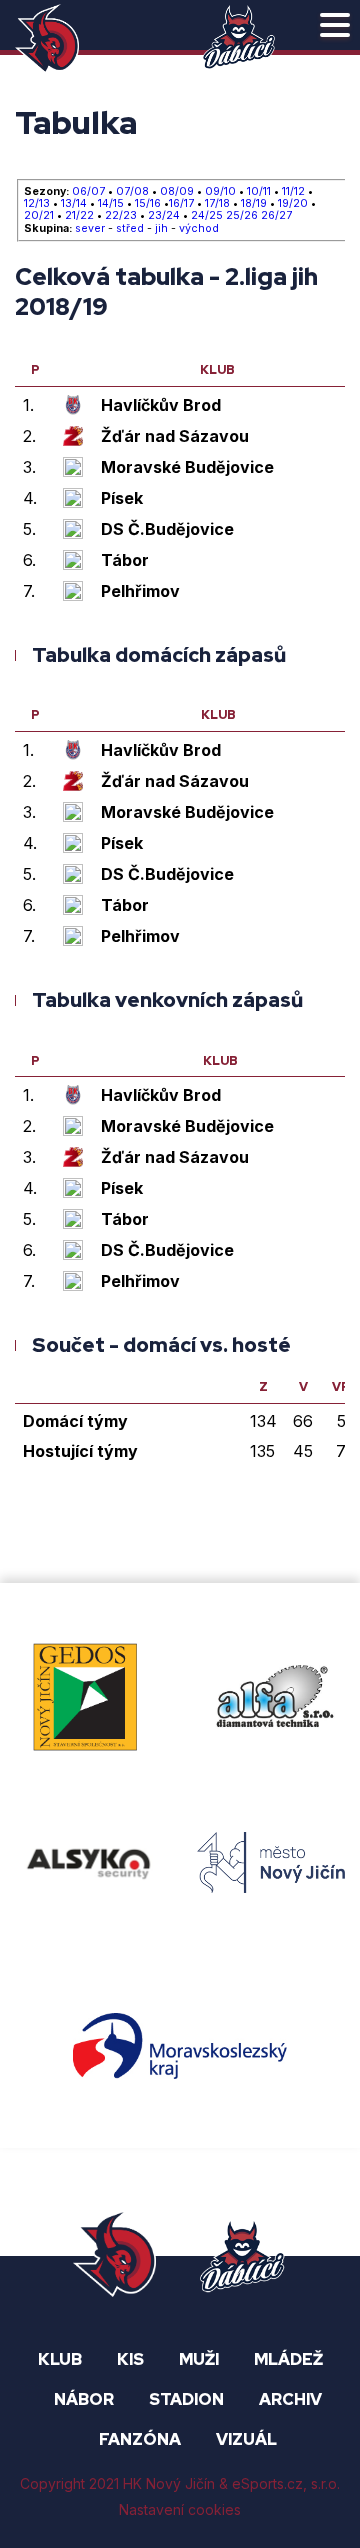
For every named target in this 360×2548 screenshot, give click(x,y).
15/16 (148, 204)
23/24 (164, 216)
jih (161, 229)
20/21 (39, 216)
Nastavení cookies (180, 2509)
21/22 (79, 216)
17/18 (217, 204)
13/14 (74, 204)
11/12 (293, 192)
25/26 (242, 216)
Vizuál (246, 2439)
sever (90, 229)
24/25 (207, 216)
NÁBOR (84, 2399)
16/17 (181, 204)
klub (217, 371)
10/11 (259, 192)
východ (199, 229)
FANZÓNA (140, 2439)
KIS (130, 2359)
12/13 (37, 204)
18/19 (254, 204)
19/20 (293, 204)
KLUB (60, 2359)
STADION (186, 2399)
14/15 (111, 204)
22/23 (121, 216)
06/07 (88, 192)
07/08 (132, 192)
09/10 (220, 192)
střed (130, 229)
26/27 (276, 216)
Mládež (288, 2359)
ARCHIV (290, 2399)
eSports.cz (267, 2484)
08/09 (177, 192)
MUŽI (199, 2359)
